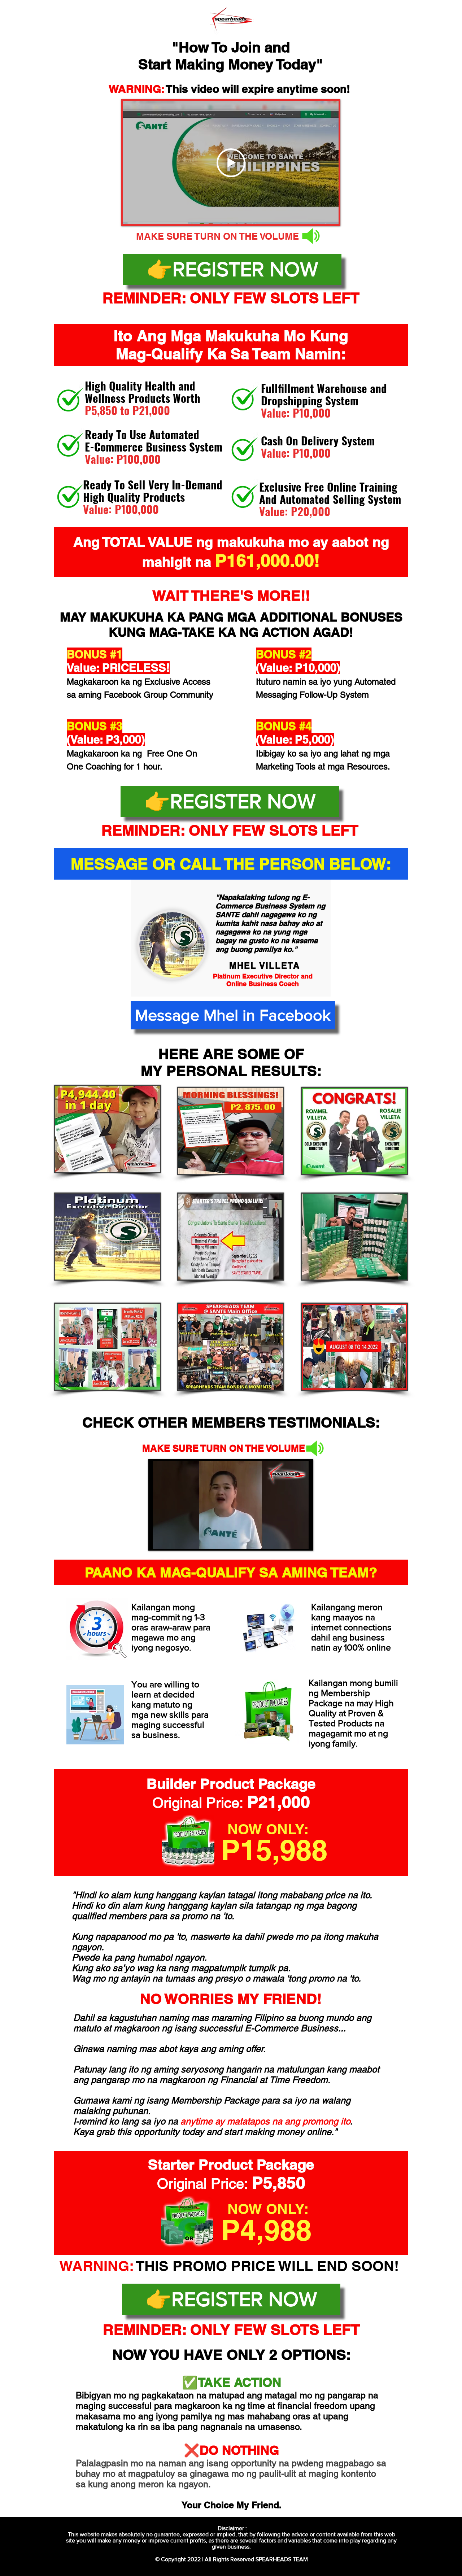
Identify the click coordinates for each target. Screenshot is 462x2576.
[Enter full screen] (302, 1539)
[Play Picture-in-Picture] (289, 1539)
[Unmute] (172, 1539)
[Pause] (160, 1539)
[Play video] (231, 163)
